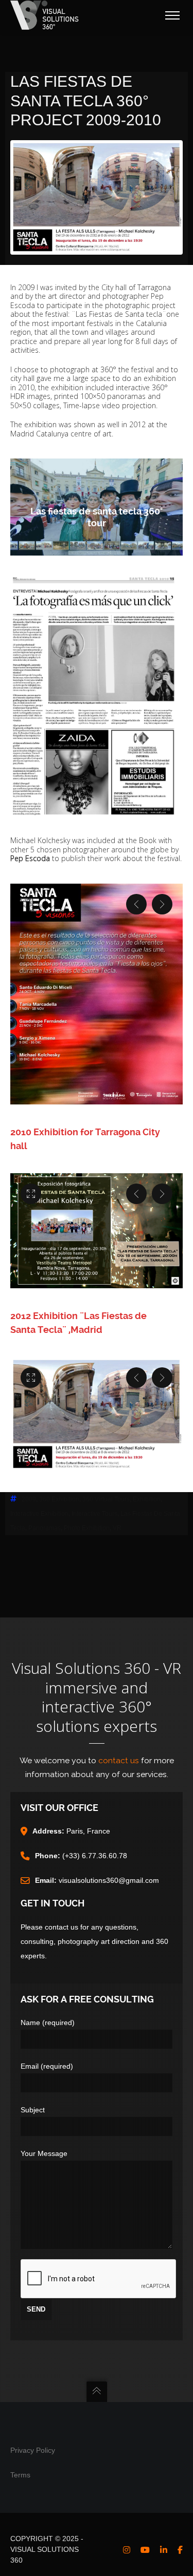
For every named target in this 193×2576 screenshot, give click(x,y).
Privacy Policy (33, 2450)
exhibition (147, 1499)
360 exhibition (59, 1499)
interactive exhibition (39, 1514)
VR (117, 1528)
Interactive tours (94, 1514)
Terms (20, 2475)
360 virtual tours (106, 1499)
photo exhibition (87, 1528)
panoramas (45, 1528)
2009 (29, 1499)
